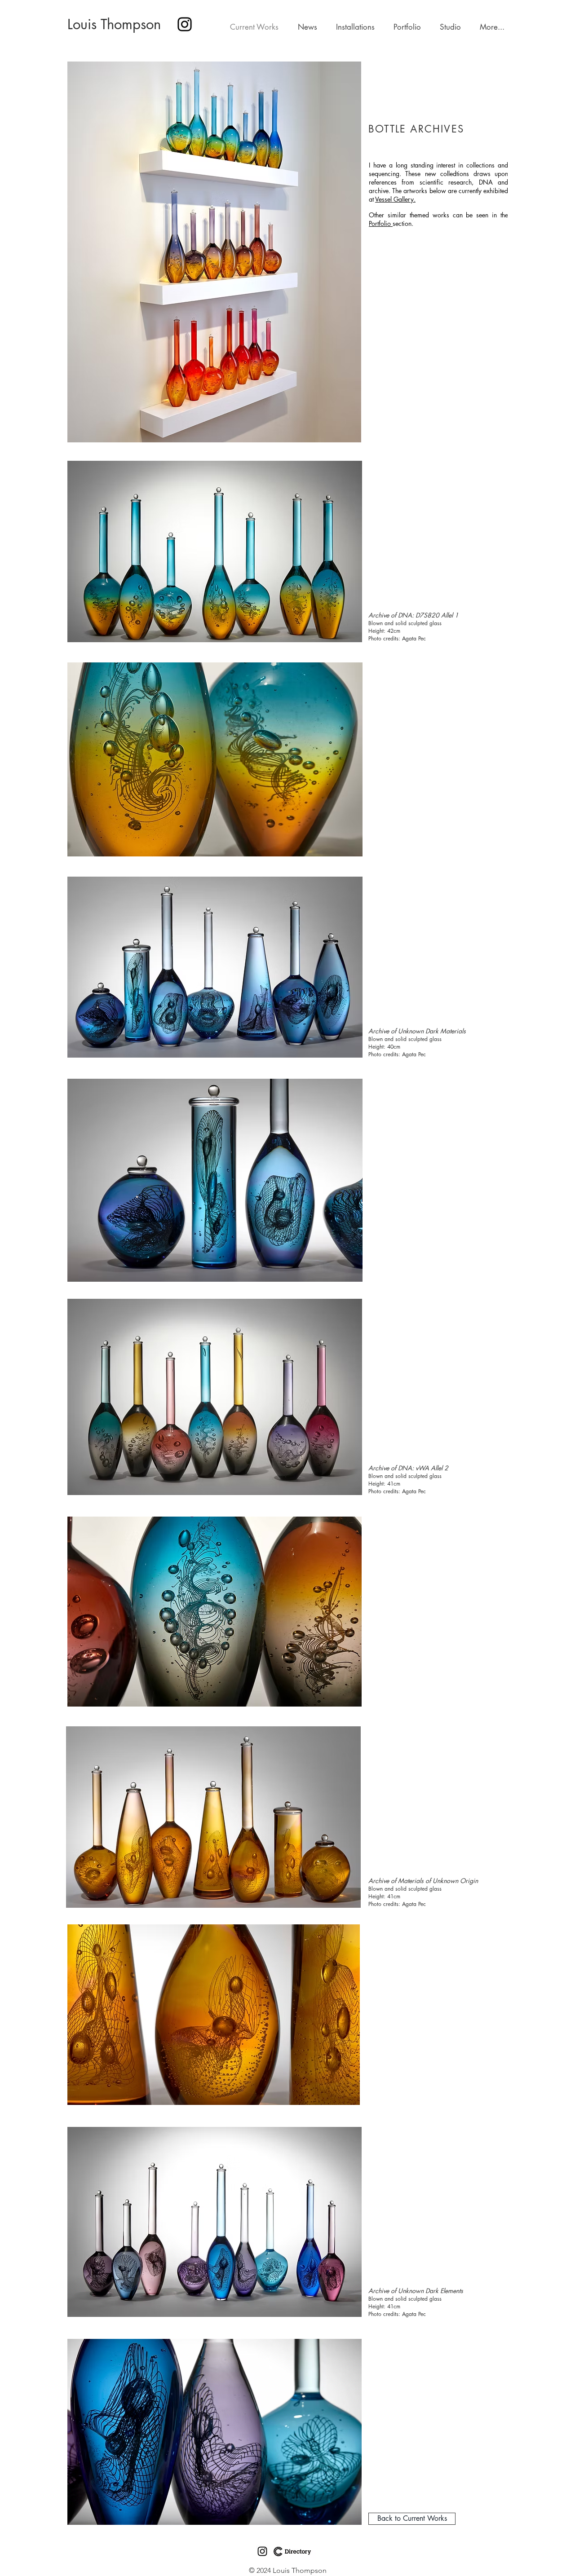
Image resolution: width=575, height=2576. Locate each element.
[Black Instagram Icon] (262, 2551)
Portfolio (381, 223)
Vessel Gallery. (395, 199)
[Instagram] (185, 24)
